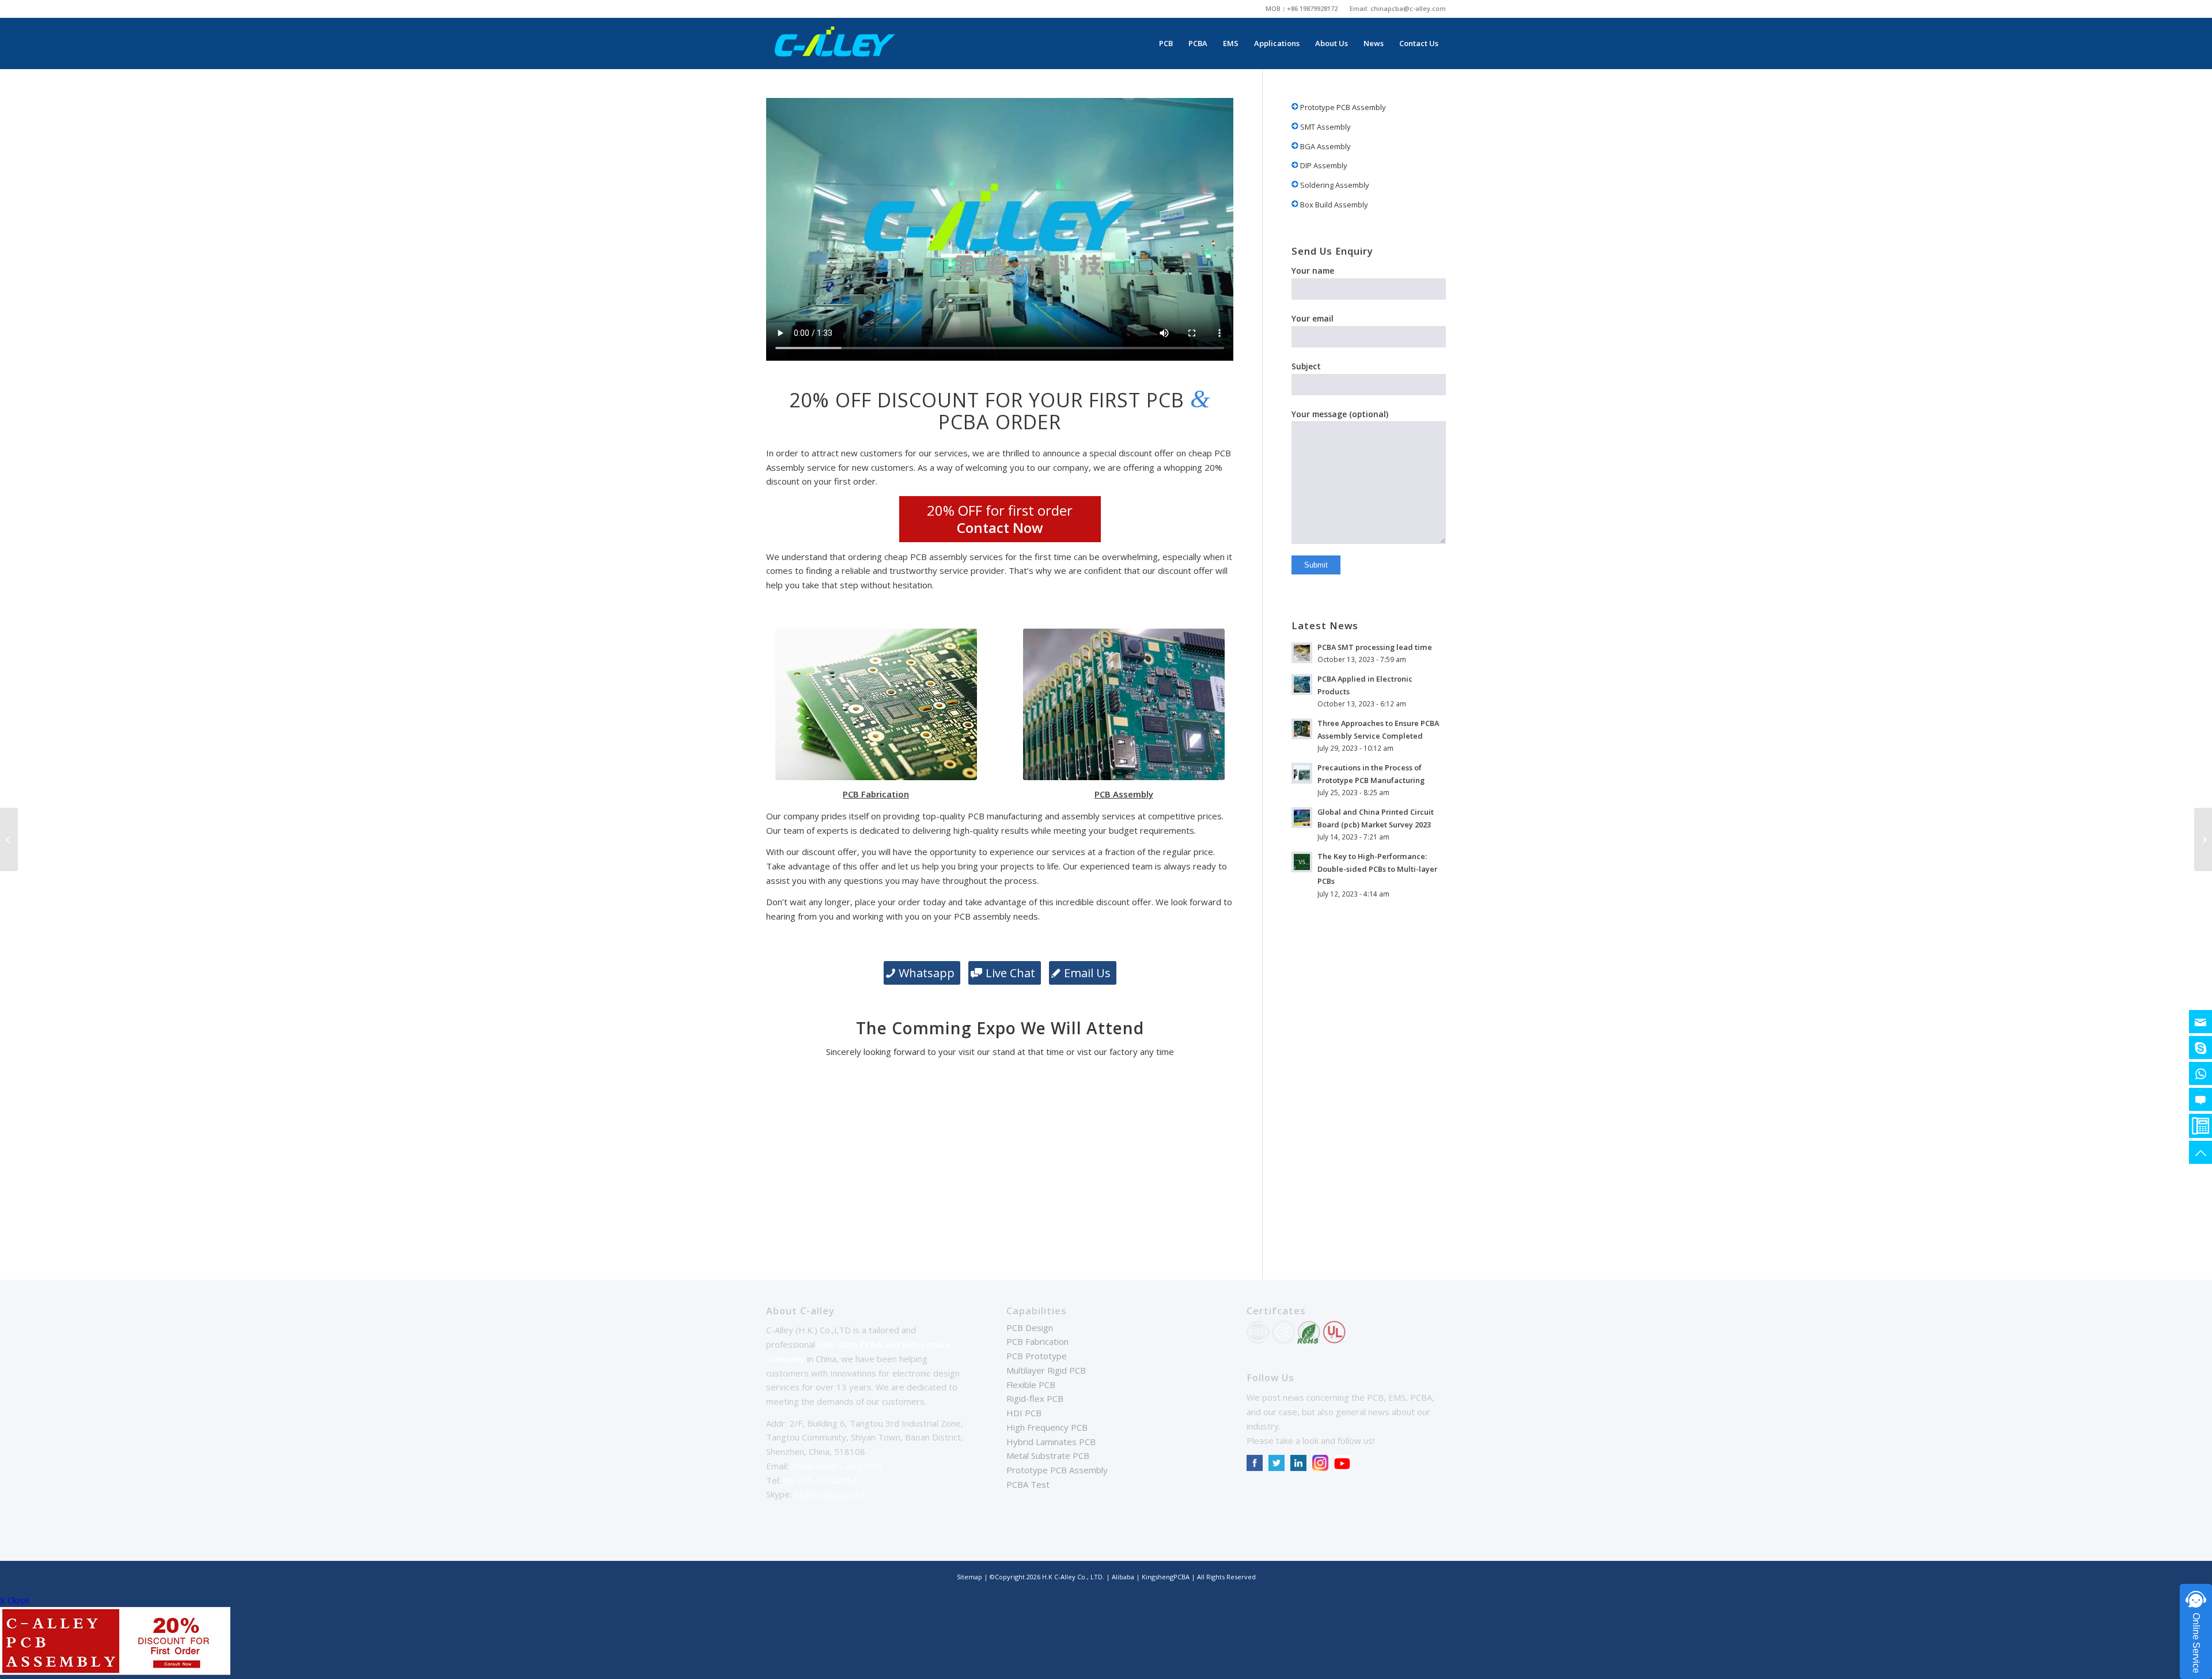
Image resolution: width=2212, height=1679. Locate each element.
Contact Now (1000, 527)
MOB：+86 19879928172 (1302, 8)
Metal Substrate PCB (1048, 1455)
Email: (1360, 8)
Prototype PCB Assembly (1342, 107)
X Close (15, 1600)
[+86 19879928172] (2200, 1073)
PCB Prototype (1037, 1356)
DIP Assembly (1323, 165)
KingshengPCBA (1166, 1577)
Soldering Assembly (1334, 185)
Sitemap (969, 1577)
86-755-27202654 (820, 1480)
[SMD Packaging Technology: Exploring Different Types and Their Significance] (9, 839)
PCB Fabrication (1037, 1341)
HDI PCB (1024, 1413)
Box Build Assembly (1333, 205)
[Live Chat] (2200, 1099)
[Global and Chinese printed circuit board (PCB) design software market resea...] (2203, 839)
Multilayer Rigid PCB (1046, 1370)
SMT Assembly (1325, 127)
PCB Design (1030, 1328)
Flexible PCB (1031, 1385)
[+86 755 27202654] (2200, 1126)
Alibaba (1124, 1577)
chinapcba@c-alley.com (1408, 8)
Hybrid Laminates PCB (1051, 1442)
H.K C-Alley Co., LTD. (1073, 1577)
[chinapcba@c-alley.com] (2200, 1022)
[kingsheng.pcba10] (2200, 1048)
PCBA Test (1028, 1484)
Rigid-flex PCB (1035, 1398)
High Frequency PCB (1047, 1427)
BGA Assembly (1325, 146)
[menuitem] (1302, 9)
